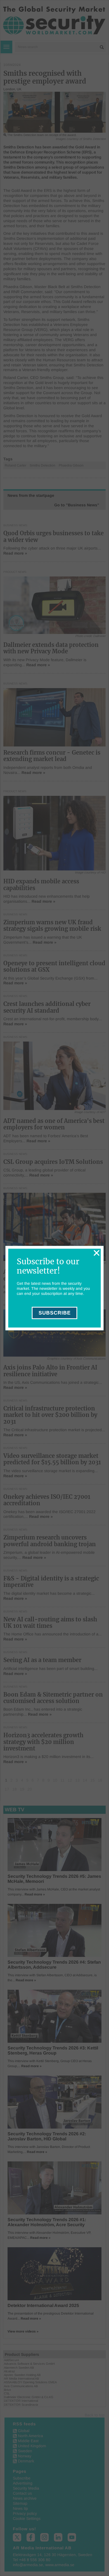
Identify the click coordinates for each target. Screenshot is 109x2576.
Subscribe (55, 1313)
